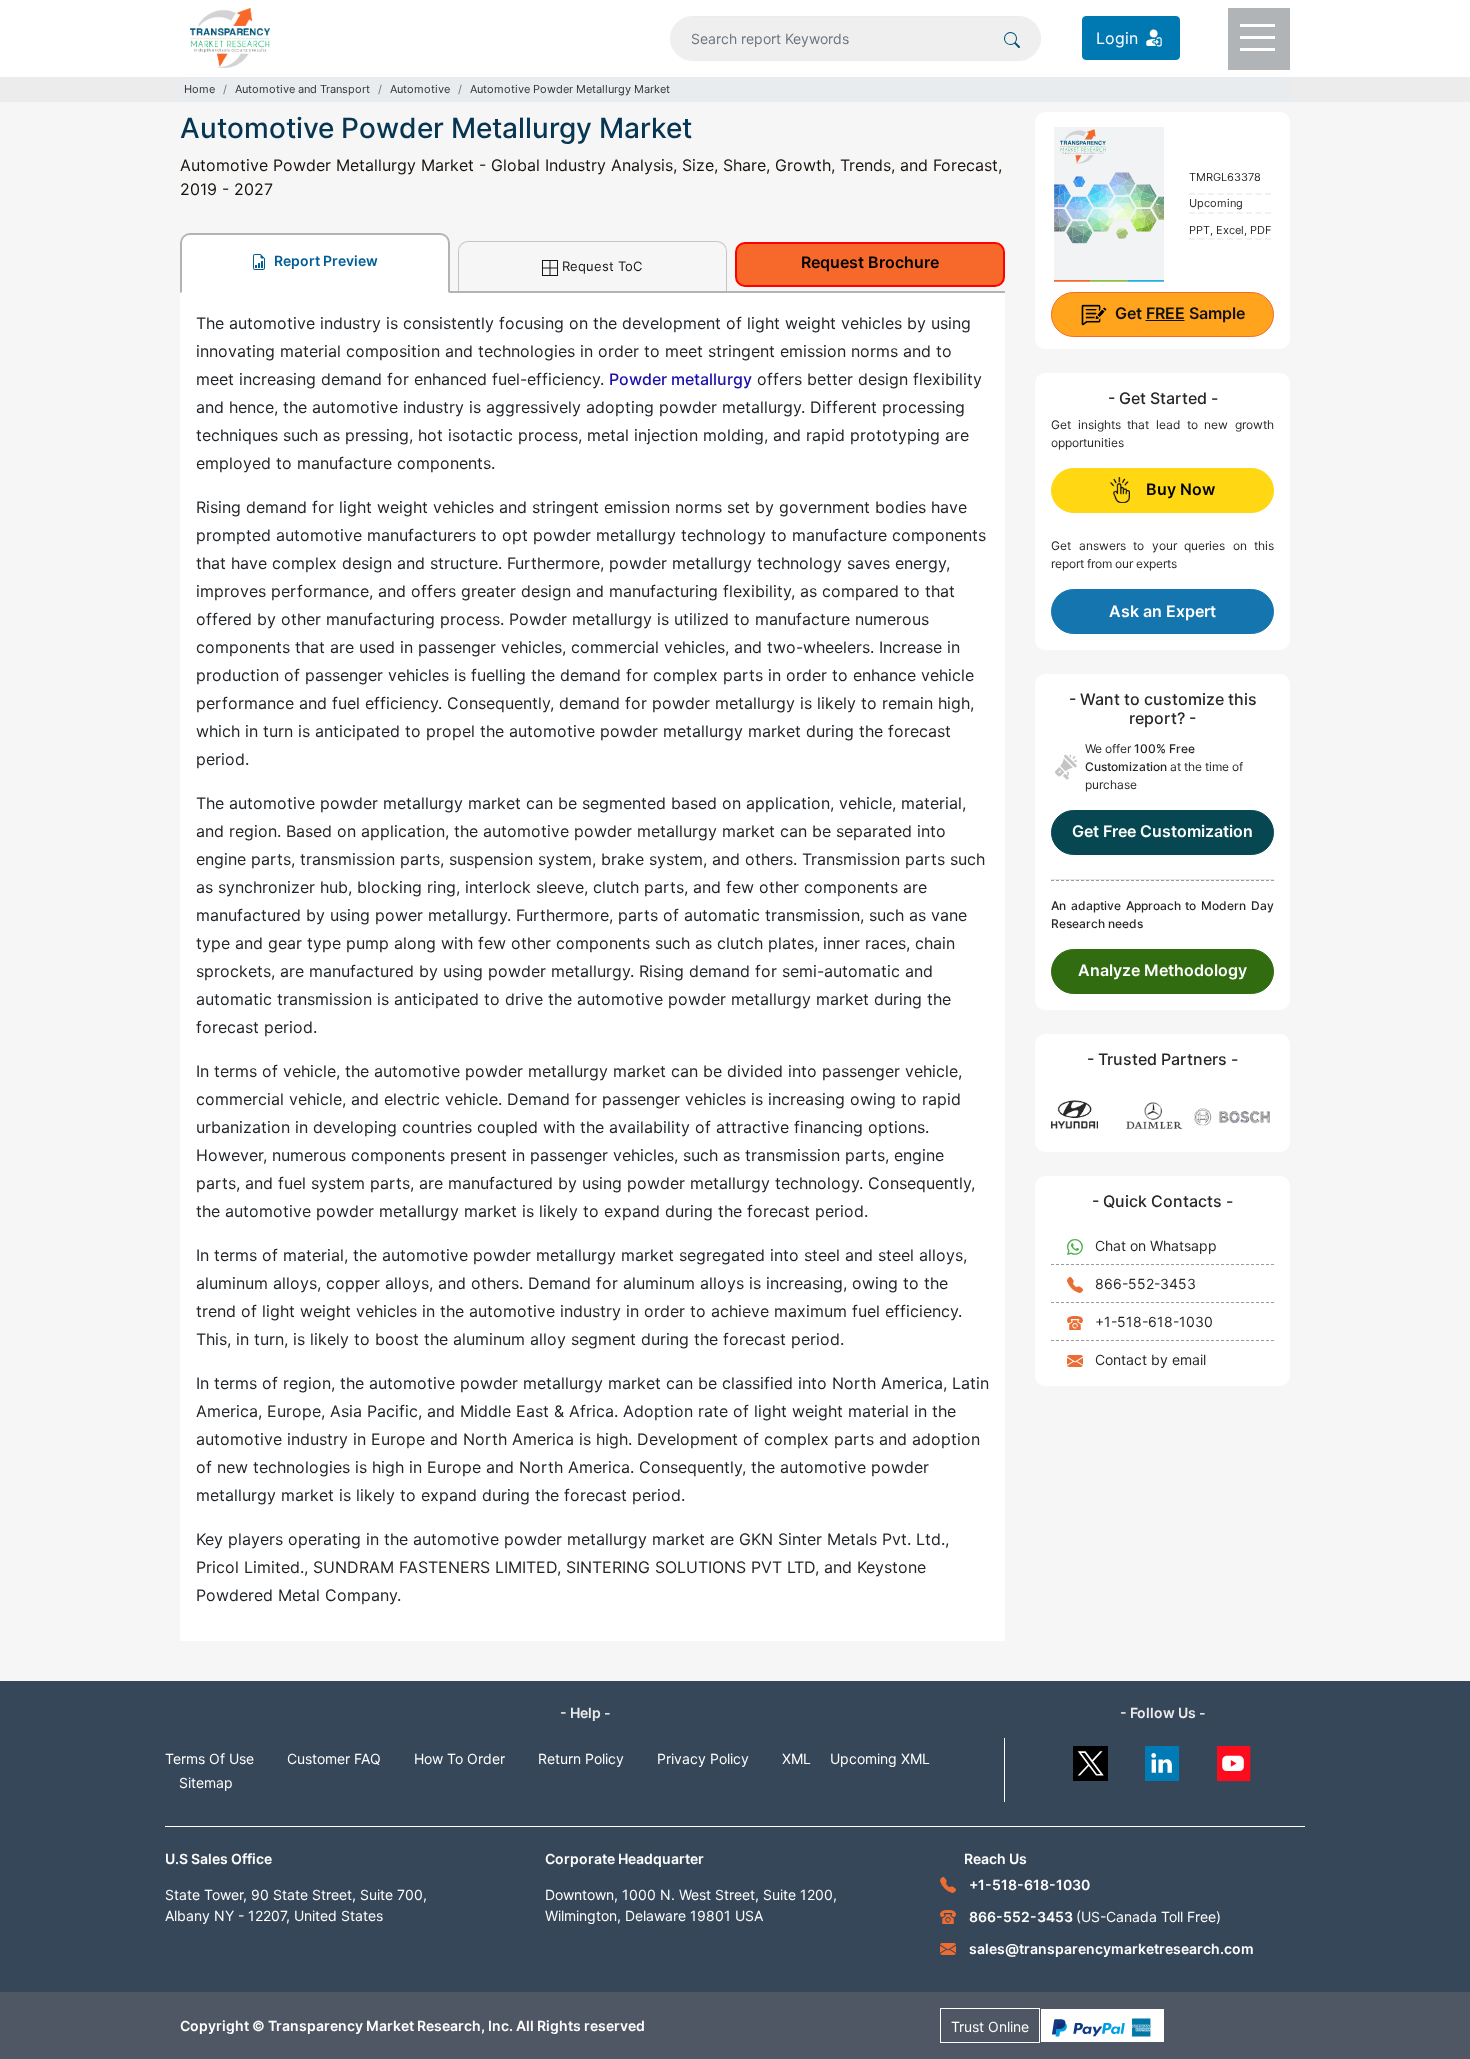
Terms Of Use (209, 1758)
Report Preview (324, 260)
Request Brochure (870, 262)
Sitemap (206, 1782)
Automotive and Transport (302, 89)
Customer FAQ (334, 1758)
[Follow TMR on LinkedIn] (1162, 1758)
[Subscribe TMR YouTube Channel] (1234, 1758)
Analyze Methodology (1162, 970)
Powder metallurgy (680, 379)
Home (199, 89)
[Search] (1012, 38)
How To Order (459, 1758)
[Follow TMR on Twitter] (1090, 1758)
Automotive (420, 89)
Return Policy (581, 1758)
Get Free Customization (1162, 831)
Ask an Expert (1162, 611)
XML (796, 1758)
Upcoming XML (880, 1758)
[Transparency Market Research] (230, 36)
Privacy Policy (703, 1758)
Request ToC (602, 266)
